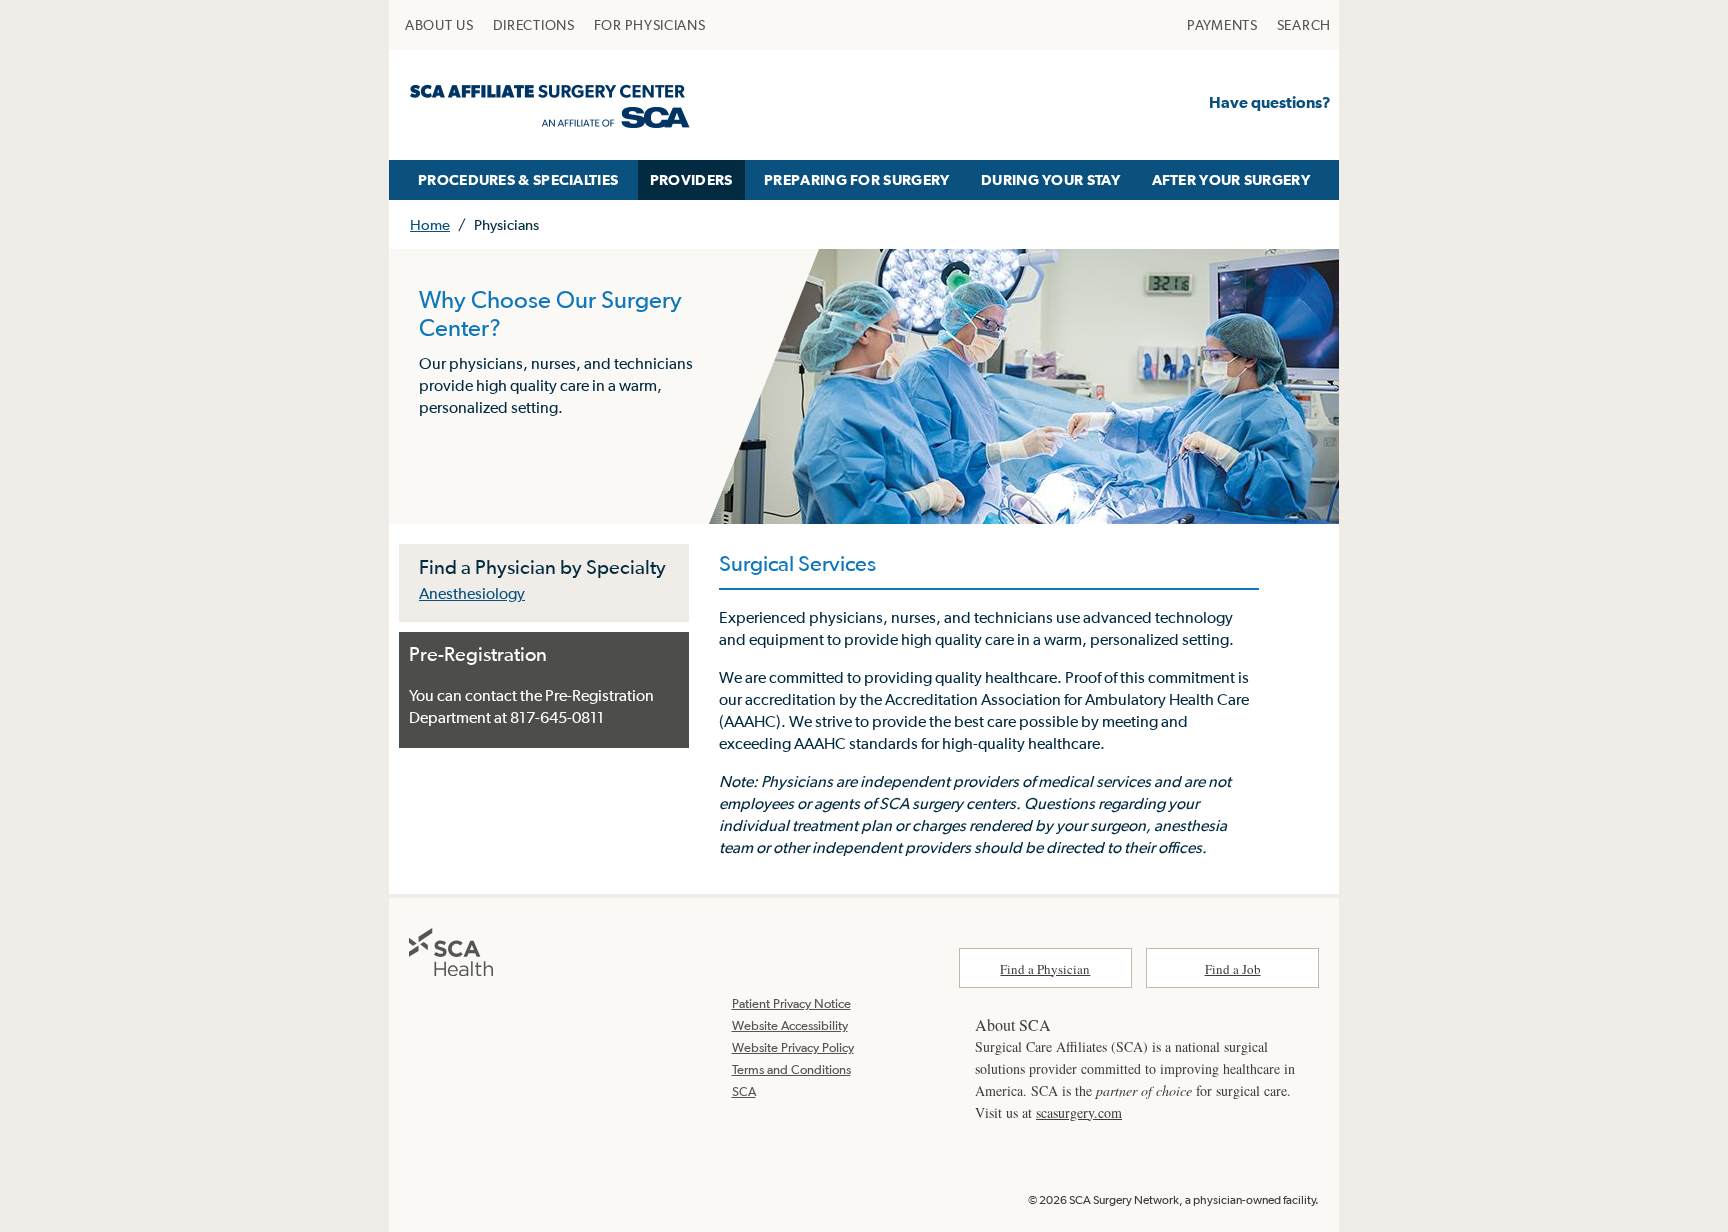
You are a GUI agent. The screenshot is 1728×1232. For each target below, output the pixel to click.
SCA (744, 1091)
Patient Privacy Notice (791, 1003)
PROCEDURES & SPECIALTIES (518, 179)
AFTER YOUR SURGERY (1231, 179)
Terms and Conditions (791, 1069)
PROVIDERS (691, 179)
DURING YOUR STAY (1050, 179)
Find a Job (1233, 969)
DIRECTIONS (534, 25)
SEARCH (1304, 25)
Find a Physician (1045, 969)
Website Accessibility (790, 1025)
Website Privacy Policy (793, 1047)
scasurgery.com (1079, 1112)
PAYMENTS (1222, 25)
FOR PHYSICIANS (650, 25)
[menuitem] (439, 25)
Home (430, 224)
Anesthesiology (472, 593)
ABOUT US (439, 25)
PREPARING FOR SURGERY (856, 179)
